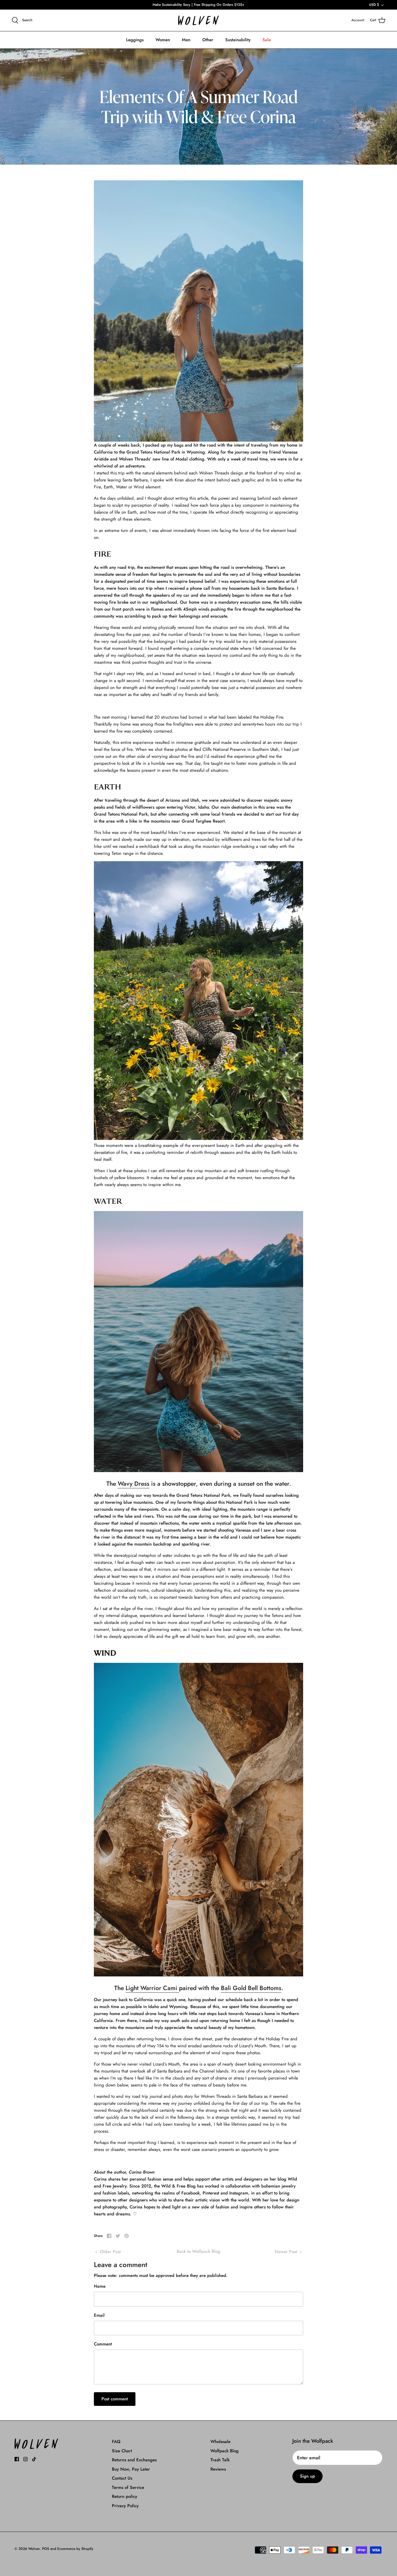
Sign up (307, 2476)
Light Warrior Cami (152, 1988)
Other (208, 40)
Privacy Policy (125, 2506)
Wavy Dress (134, 1484)
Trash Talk (220, 2460)
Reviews (218, 2469)
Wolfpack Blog (225, 2451)
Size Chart (122, 2451)
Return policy (125, 2496)
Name (100, 2286)
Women (163, 40)
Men (186, 40)
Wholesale (220, 2442)
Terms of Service (128, 2487)
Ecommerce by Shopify (75, 2549)
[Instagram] (25, 2459)
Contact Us (122, 2478)
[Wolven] (199, 20)
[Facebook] (17, 2459)
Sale (267, 40)
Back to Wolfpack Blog (199, 2251)
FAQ (116, 2442)
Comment (103, 2344)
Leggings (135, 40)
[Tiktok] (34, 2459)
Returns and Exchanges (134, 2460)
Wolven (34, 2549)
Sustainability (238, 40)
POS (46, 2549)
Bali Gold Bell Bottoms (251, 1988)
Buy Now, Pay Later (131, 2469)
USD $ (374, 5)
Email (99, 2315)
